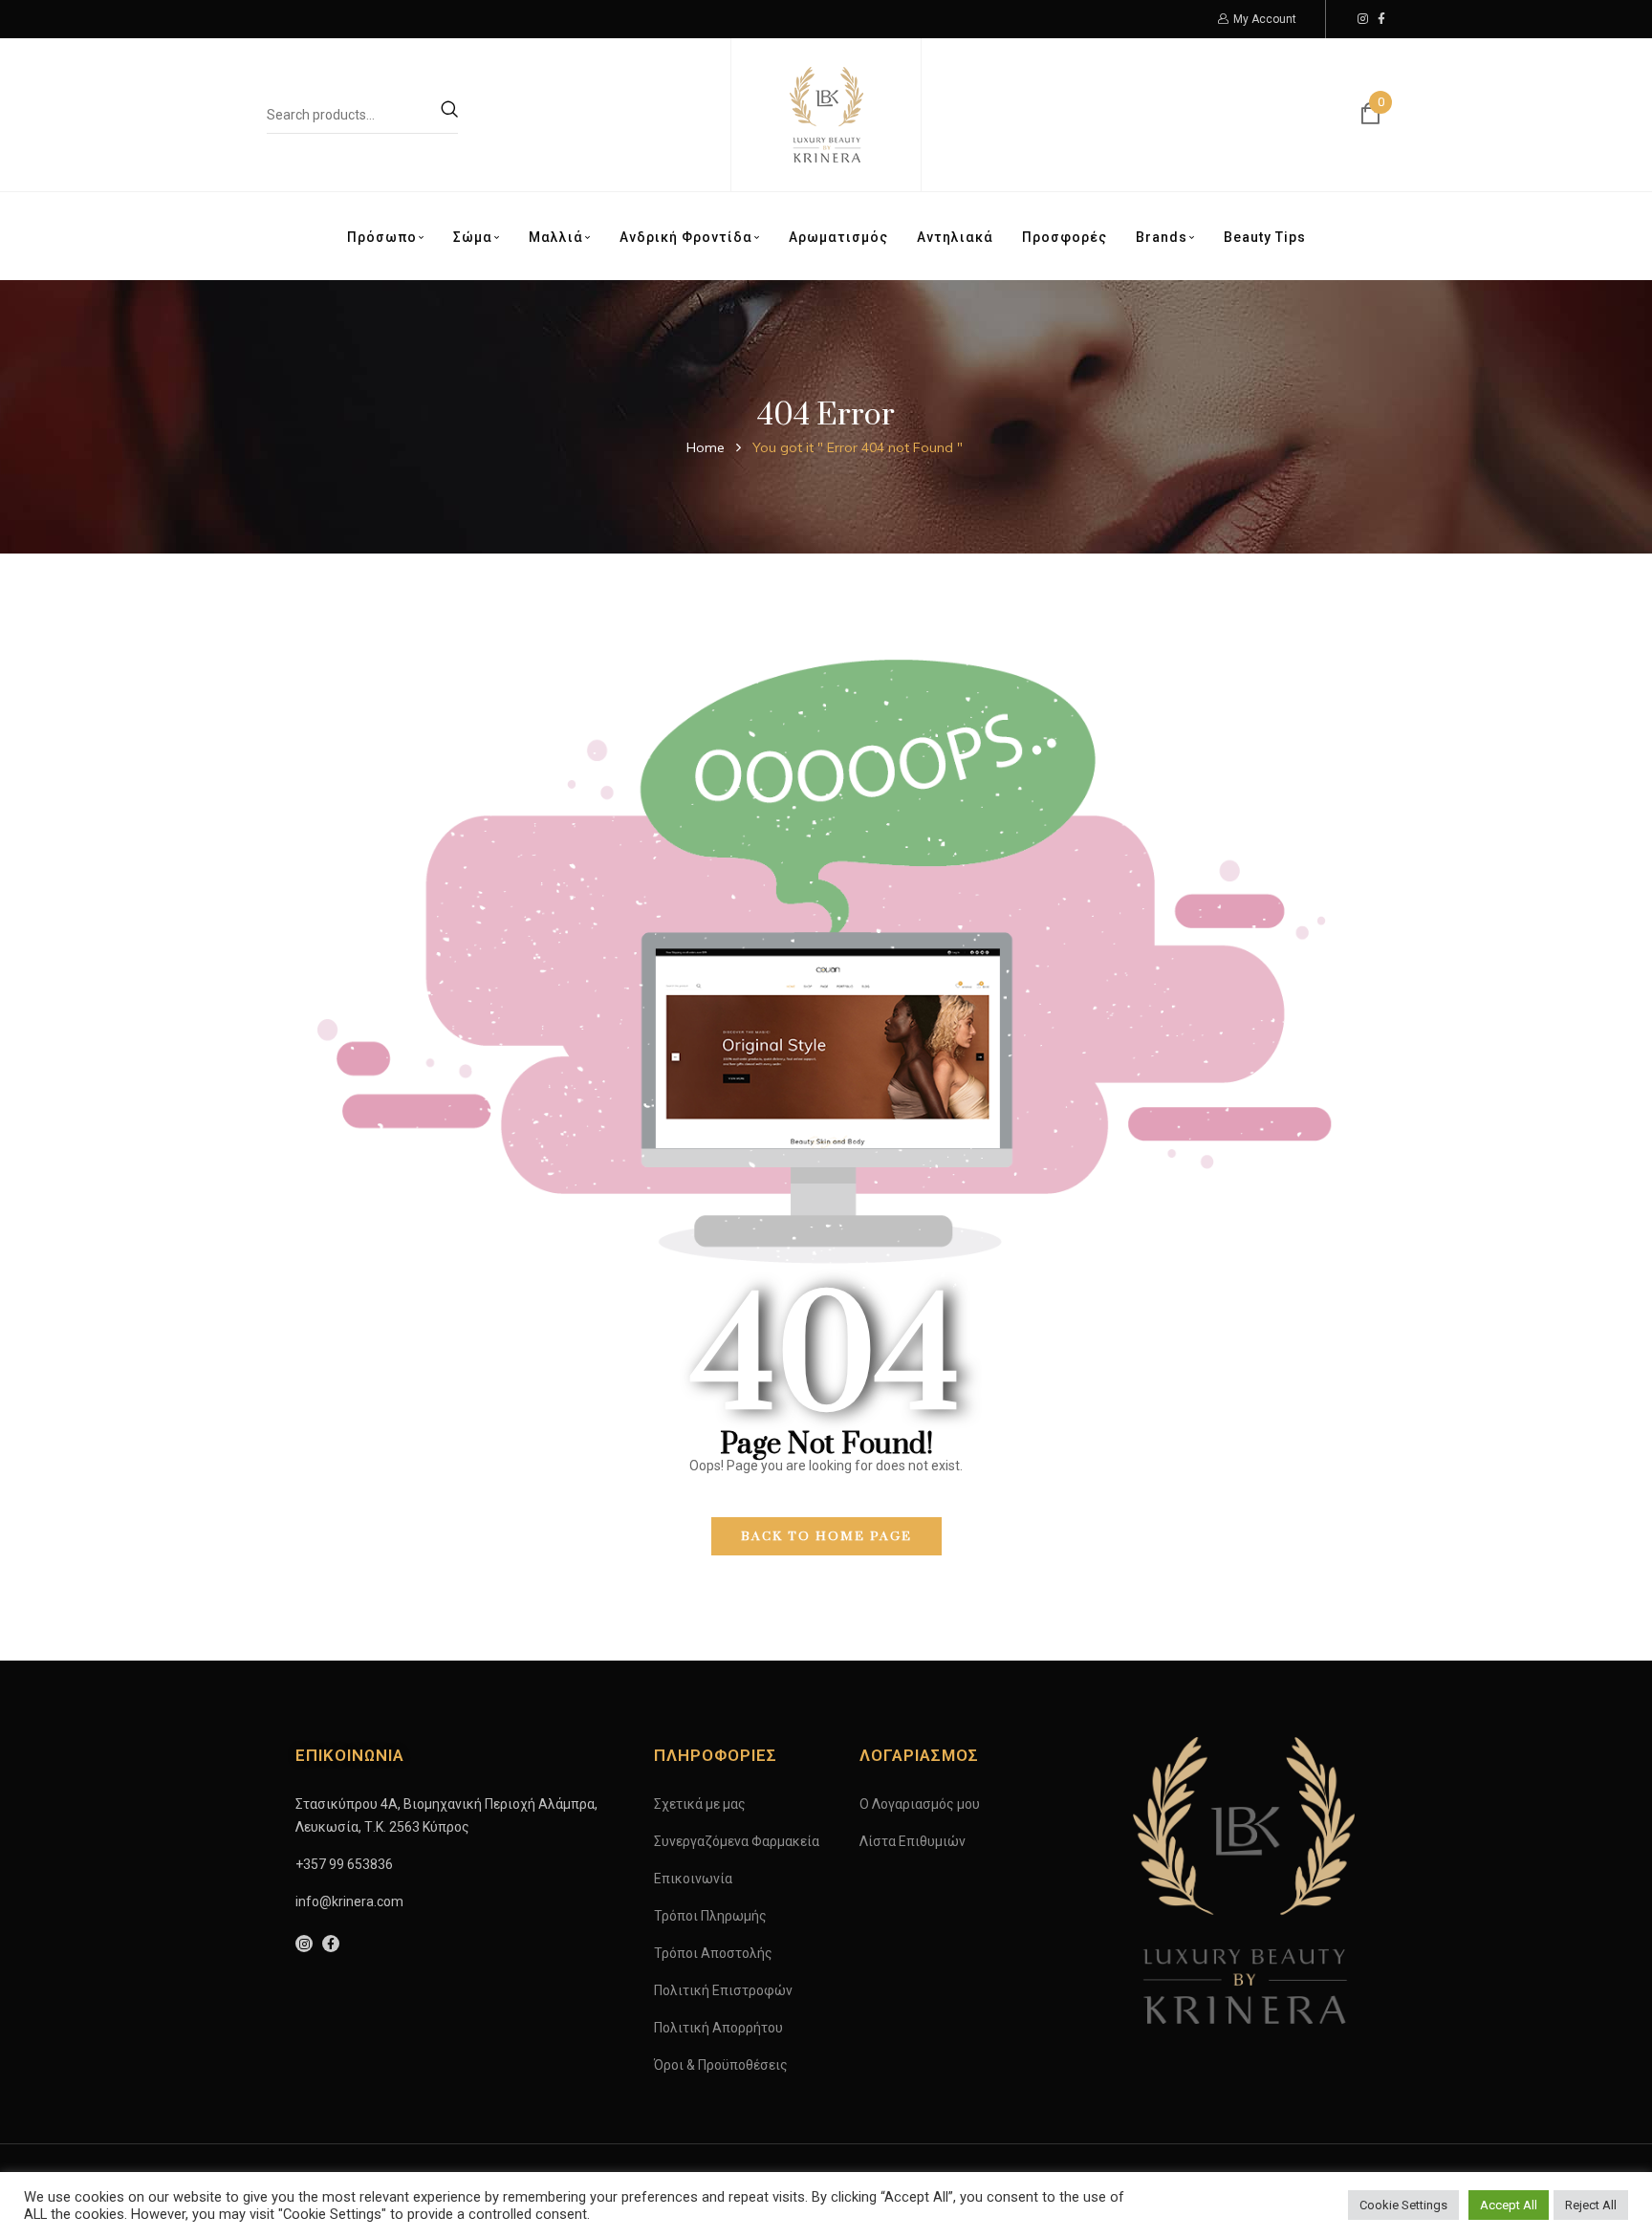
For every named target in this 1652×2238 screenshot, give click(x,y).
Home (706, 447)
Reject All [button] (1591, 2205)
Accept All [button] (1509, 2205)
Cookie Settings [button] (1403, 2205)
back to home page (826, 1536)
